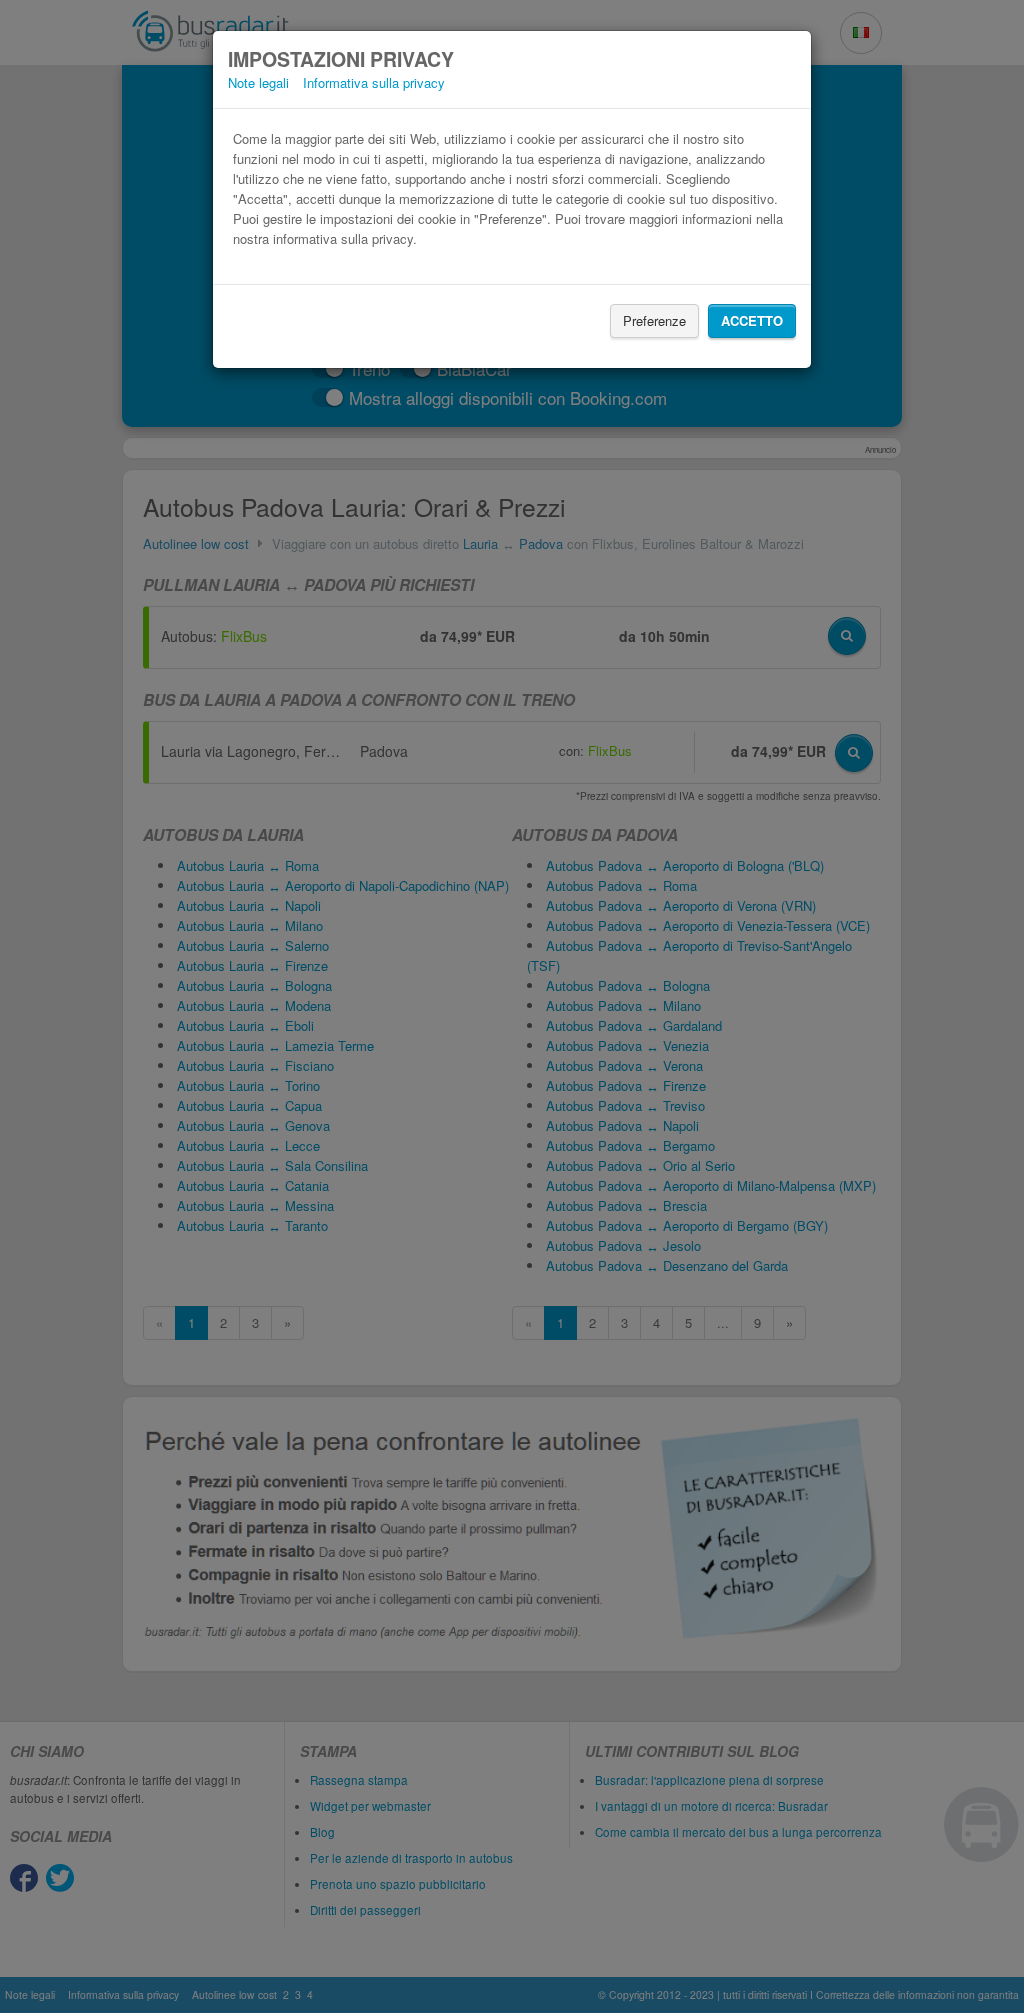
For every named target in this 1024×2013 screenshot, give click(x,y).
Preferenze (654, 320)
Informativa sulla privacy (374, 82)
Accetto (752, 320)
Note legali (258, 82)
